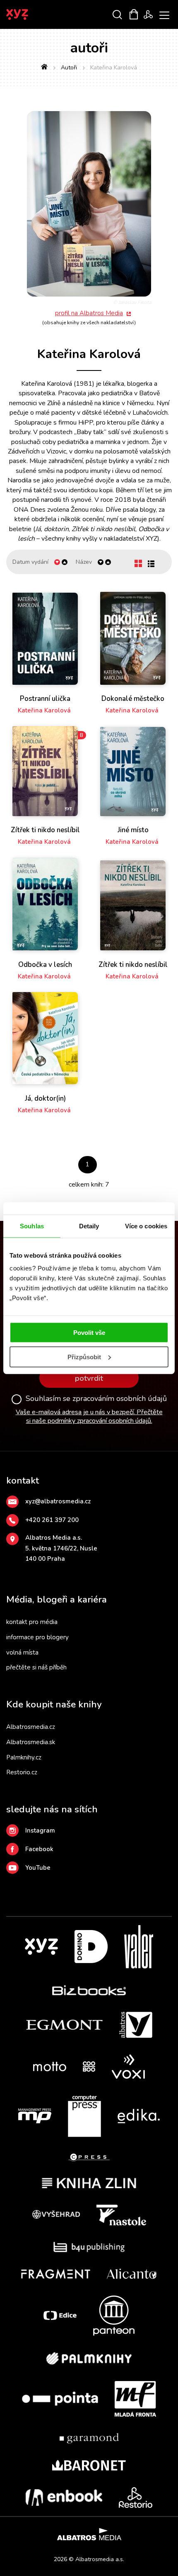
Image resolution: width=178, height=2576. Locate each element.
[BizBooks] (89, 1990)
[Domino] (91, 1947)
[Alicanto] (132, 2274)
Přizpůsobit (84, 1357)
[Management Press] (35, 2116)
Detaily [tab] (89, 1226)
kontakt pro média (32, 1622)
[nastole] (121, 2215)
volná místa (22, 1652)
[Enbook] (64, 2498)
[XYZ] (41, 1947)
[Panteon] (114, 2316)
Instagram (40, 1831)
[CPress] (89, 2157)
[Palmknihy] (89, 2358)
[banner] (28, 14)
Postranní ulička (45, 699)
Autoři (69, 68)
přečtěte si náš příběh (36, 1667)
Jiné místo (133, 830)
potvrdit (89, 1378)
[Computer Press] (84, 2116)
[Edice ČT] (60, 2316)
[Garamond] (89, 2438)
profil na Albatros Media (89, 313)
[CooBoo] (89, 2067)
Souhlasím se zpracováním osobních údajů (96, 1399)
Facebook (39, 1849)
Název (84, 562)
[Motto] (50, 2067)
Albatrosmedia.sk (31, 1742)
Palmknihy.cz (24, 1757)
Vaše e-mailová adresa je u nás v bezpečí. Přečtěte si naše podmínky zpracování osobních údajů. (89, 1416)
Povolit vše (89, 1333)
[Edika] (139, 2116)
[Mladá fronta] (135, 2399)
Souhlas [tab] (32, 1226)
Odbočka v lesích (45, 965)
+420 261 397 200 (52, 1520)
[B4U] (89, 2247)
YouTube (38, 1868)
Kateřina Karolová (44, 710)
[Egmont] (64, 2025)
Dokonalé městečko (133, 699)
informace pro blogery (37, 1637)
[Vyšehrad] (56, 2215)
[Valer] (139, 1947)
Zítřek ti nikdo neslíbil (45, 830)
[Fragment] (56, 2274)
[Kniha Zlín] (89, 2183)
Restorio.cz (22, 1772)
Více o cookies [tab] (146, 1226)
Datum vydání (30, 562)
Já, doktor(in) (45, 1099)
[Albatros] (136, 2025)
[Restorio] (136, 2498)
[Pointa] (60, 2399)
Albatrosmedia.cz (31, 1727)
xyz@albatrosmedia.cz (58, 1501)
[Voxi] (128, 2067)
